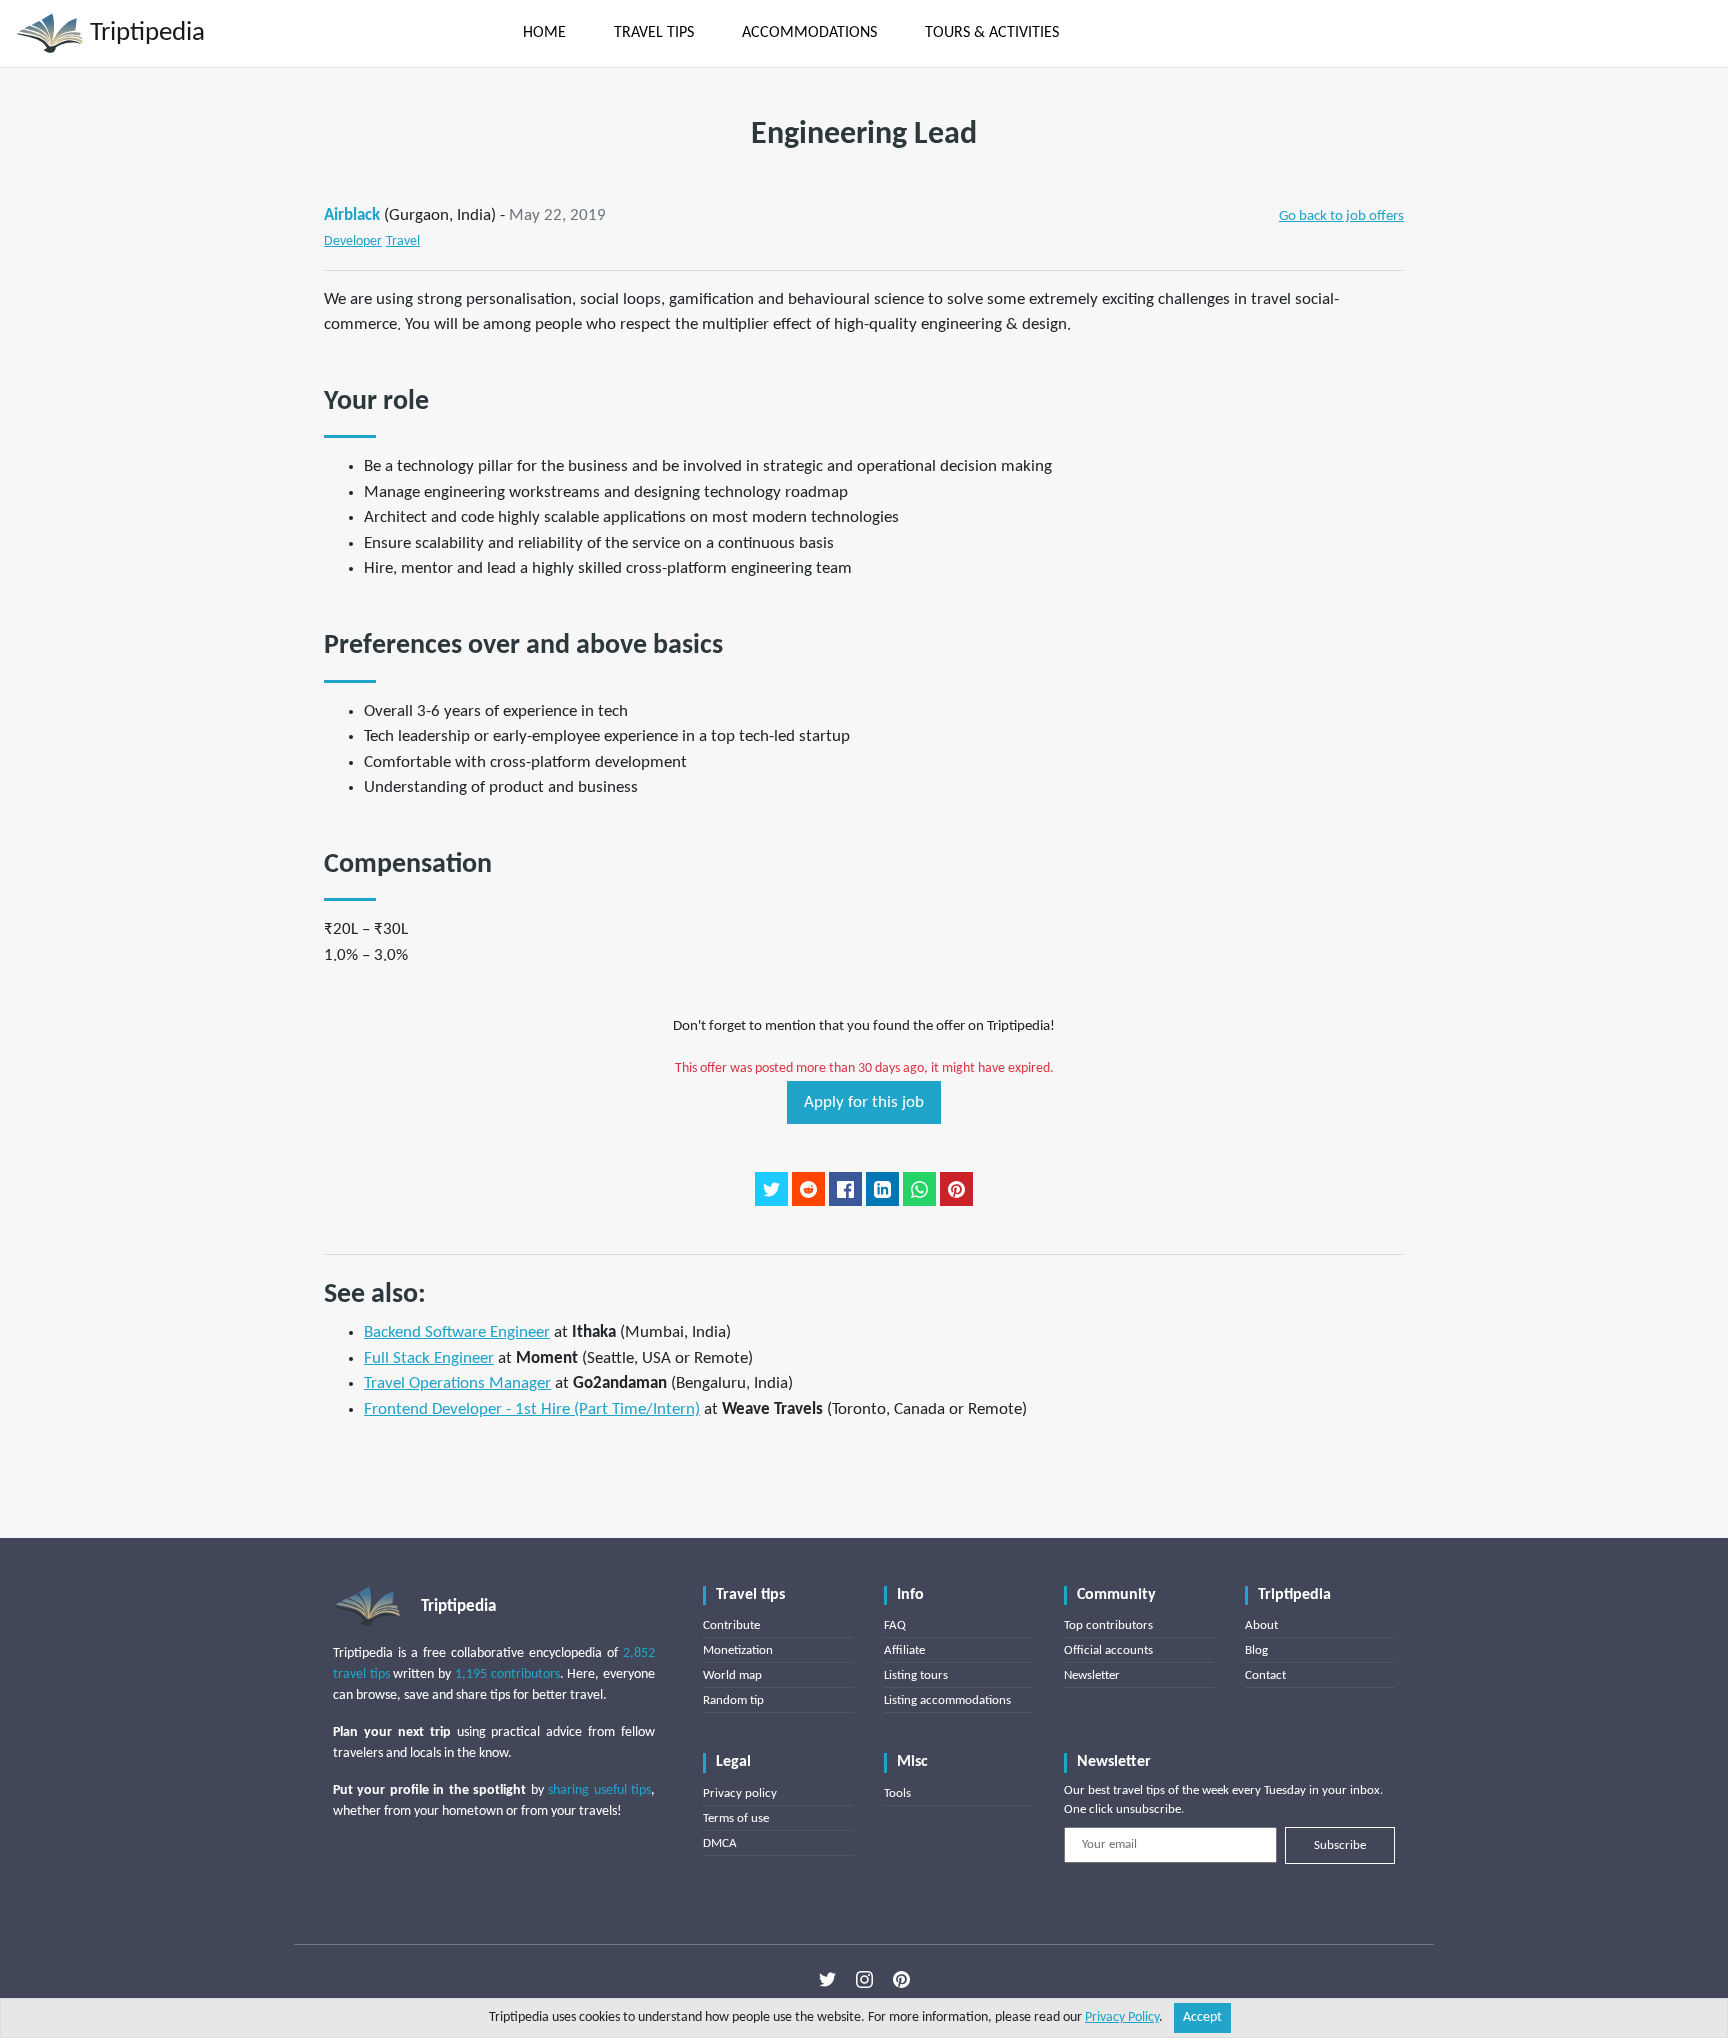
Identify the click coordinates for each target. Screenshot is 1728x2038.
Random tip (733, 1700)
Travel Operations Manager (457, 1383)
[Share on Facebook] (845, 1189)
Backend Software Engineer (457, 1332)
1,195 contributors (507, 1674)
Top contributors (1108, 1625)
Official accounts (1108, 1650)
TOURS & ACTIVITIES (992, 33)
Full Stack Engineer (429, 1358)
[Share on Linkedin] (882, 1189)
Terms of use (736, 1818)
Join (1561, 32)
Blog (1256, 1650)
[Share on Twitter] (771, 1189)
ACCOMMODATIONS (809, 33)
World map (732, 1675)
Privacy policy (740, 1793)
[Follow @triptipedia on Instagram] (864, 1980)
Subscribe (1340, 1845)
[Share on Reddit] (808, 1189)
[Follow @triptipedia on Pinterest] (901, 1980)
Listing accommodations (947, 1700)
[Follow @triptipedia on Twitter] (827, 1980)
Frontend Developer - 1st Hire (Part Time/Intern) (532, 1409)
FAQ (895, 1625)
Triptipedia (144, 33)
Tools (897, 1793)
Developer (353, 241)
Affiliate (904, 1650)
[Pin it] (956, 1189)
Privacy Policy (1122, 2017)
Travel (403, 241)
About (1261, 1625)
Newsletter (1092, 1675)
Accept (1202, 2017)
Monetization (738, 1650)
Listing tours (916, 1675)
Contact (1265, 1675)
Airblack (352, 215)
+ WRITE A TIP (1157, 32)
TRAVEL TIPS (654, 33)
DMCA (720, 1843)
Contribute (731, 1625)
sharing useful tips (599, 1790)
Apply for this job (864, 1102)
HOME (544, 33)
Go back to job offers (1341, 216)
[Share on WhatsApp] (919, 1189)
